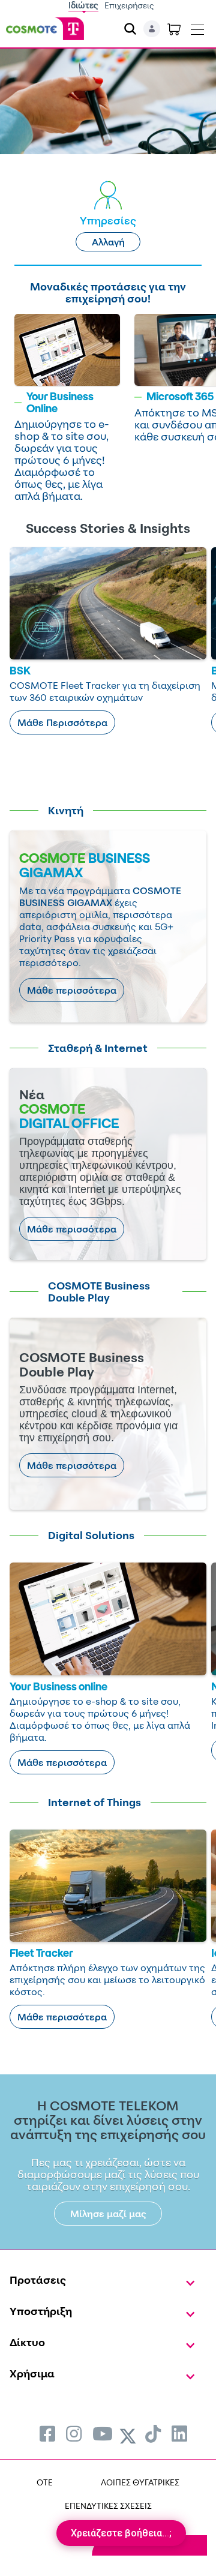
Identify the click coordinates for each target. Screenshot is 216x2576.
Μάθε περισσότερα (72, 990)
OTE (45, 2482)
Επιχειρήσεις (129, 5)
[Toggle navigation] (197, 27)
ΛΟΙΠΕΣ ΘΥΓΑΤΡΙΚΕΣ (140, 2482)
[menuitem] (47, 2433)
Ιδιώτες (83, 5)
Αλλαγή (108, 242)
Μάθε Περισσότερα (62, 722)
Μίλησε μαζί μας (108, 2214)
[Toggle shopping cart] (174, 29)
